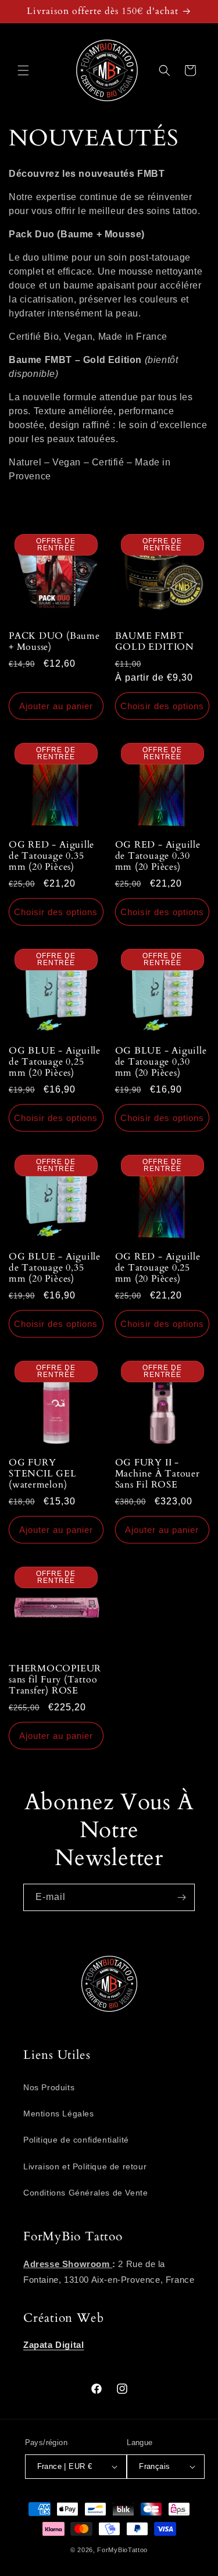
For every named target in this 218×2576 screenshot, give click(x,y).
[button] (23, 70)
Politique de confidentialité (76, 2140)
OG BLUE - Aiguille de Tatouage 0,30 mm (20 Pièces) (161, 1062)
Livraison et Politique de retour (85, 2166)
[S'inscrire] (181, 1897)
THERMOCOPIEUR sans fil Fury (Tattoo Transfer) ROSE (55, 1680)
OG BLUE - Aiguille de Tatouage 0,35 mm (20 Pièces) (55, 1268)
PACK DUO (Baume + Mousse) (54, 642)
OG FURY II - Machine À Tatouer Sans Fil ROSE (158, 1474)
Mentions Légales (59, 2114)
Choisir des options (162, 706)
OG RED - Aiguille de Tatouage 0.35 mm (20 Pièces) (51, 856)
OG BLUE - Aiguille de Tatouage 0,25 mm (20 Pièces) (55, 1062)
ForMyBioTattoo (122, 2550)
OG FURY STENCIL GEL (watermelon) (43, 1474)
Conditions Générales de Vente (85, 2193)
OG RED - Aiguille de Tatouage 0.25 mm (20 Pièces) (158, 1268)
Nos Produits (49, 2087)
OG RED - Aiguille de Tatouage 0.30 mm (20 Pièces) (158, 856)
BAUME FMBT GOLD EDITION (155, 642)
